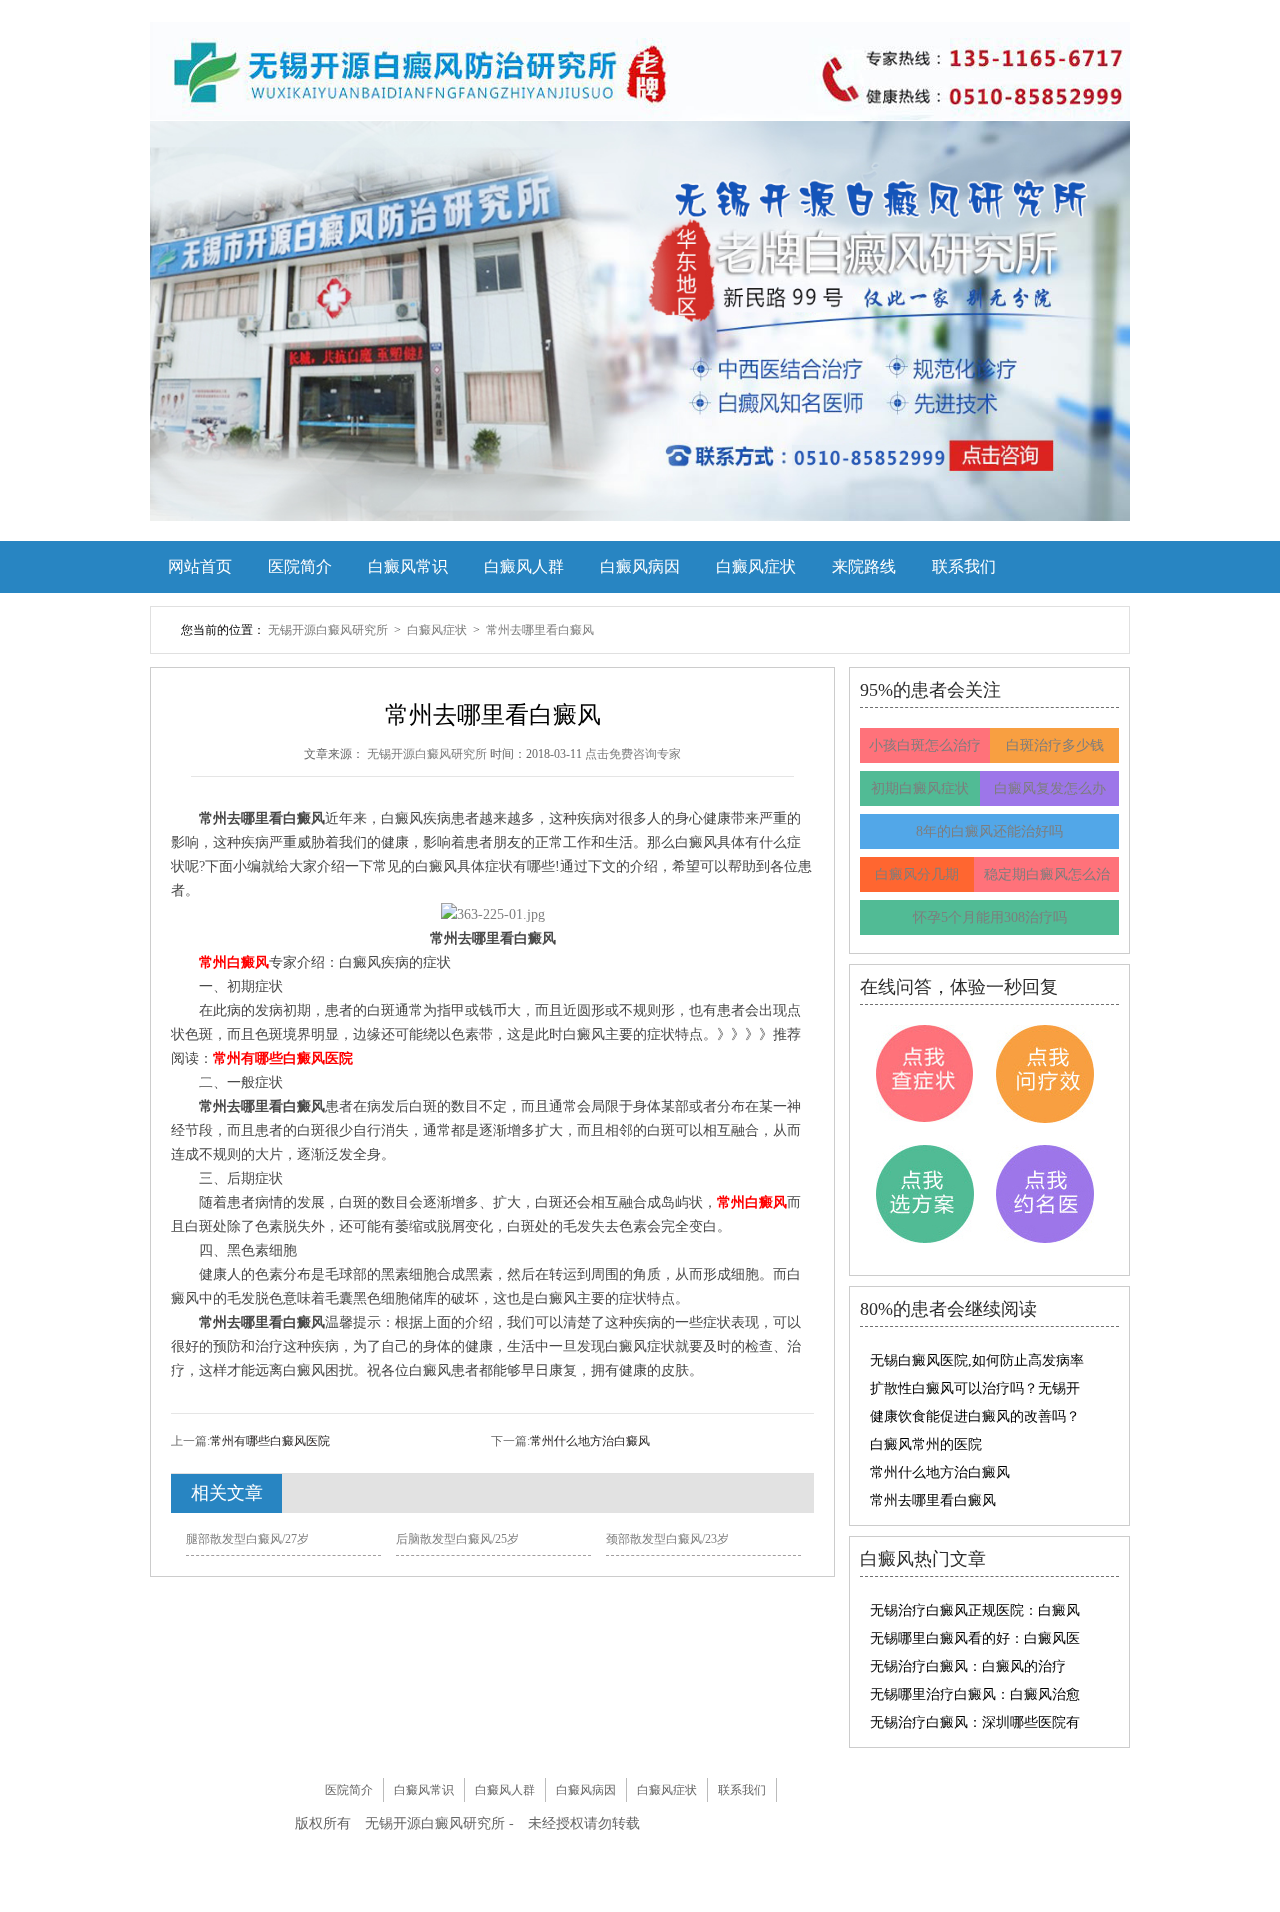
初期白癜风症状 (920, 788)
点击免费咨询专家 (633, 754)
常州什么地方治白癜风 (590, 1441)
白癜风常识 (408, 566)
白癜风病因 (640, 566)
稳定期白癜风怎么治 (1047, 874)
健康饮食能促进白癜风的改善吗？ (975, 1416)
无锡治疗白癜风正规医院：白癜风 (975, 1610)
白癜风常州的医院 (926, 1444)
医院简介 (300, 566)
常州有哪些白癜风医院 (270, 1441)
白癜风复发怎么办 (1050, 788)
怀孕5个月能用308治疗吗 (990, 917)
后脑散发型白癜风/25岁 (457, 1539)
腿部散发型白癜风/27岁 (247, 1539)
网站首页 (200, 566)
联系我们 (964, 566)
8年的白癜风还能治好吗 (989, 831)
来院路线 (864, 566)
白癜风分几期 (917, 874)
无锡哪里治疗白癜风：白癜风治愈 (975, 1694)
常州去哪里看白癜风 (540, 630)
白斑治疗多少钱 (1055, 745)
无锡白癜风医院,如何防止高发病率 (977, 1360)
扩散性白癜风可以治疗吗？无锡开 (975, 1388)
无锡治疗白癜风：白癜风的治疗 (968, 1666)
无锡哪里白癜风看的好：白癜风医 (975, 1638)
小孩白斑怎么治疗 (925, 745)
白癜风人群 (524, 566)
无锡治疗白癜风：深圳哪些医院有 (975, 1722)
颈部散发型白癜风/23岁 (667, 1539)
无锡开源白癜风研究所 (329, 630)
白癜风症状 (756, 566)
